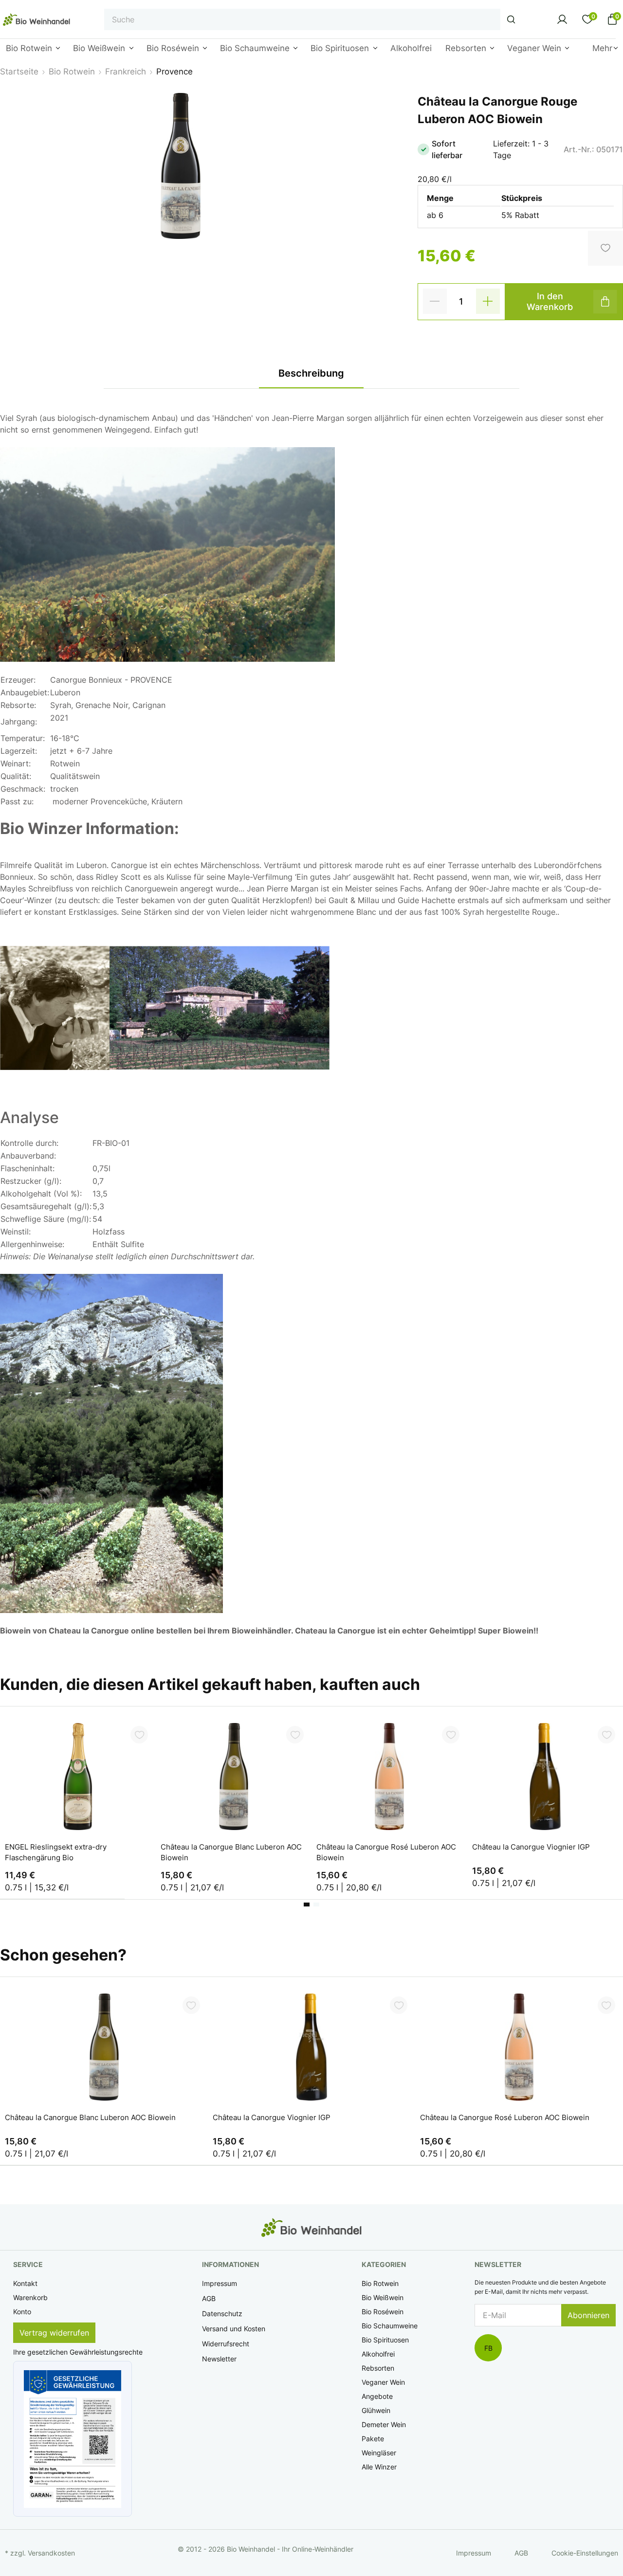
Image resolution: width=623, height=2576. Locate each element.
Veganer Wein (383, 2382)
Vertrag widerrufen (54, 2333)
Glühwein (376, 2410)
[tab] (307, 1905)
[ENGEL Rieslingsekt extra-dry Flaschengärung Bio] (78, 1777)
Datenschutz (222, 2313)
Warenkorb (30, 2297)
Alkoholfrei (378, 2354)
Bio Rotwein (380, 2283)
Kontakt (25, 2283)
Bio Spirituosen (385, 2340)
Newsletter (219, 2359)
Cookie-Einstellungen (585, 2553)
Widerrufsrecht (226, 2344)
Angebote (377, 2396)
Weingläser (379, 2453)
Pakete (373, 2439)
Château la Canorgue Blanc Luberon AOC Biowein (231, 1852)
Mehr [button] (602, 48)
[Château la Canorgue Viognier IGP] (545, 1777)
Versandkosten (51, 2553)
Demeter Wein (384, 2424)
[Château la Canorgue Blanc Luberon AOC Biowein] (234, 1777)
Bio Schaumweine (390, 2326)
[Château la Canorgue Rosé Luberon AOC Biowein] (389, 1777)
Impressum (220, 2283)
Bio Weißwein (383, 2297)
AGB (209, 2298)
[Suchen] (511, 19)
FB (488, 2348)
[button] (73, 2439)
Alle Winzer (379, 2467)
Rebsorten (378, 2368)
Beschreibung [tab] (311, 373)
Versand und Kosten (234, 2329)
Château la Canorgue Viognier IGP (531, 1847)
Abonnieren (588, 2315)
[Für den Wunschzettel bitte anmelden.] (139, 1735)
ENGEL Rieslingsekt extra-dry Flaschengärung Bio (56, 1852)
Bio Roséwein (383, 2312)
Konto (22, 2312)
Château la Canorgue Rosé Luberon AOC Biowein (386, 1852)
